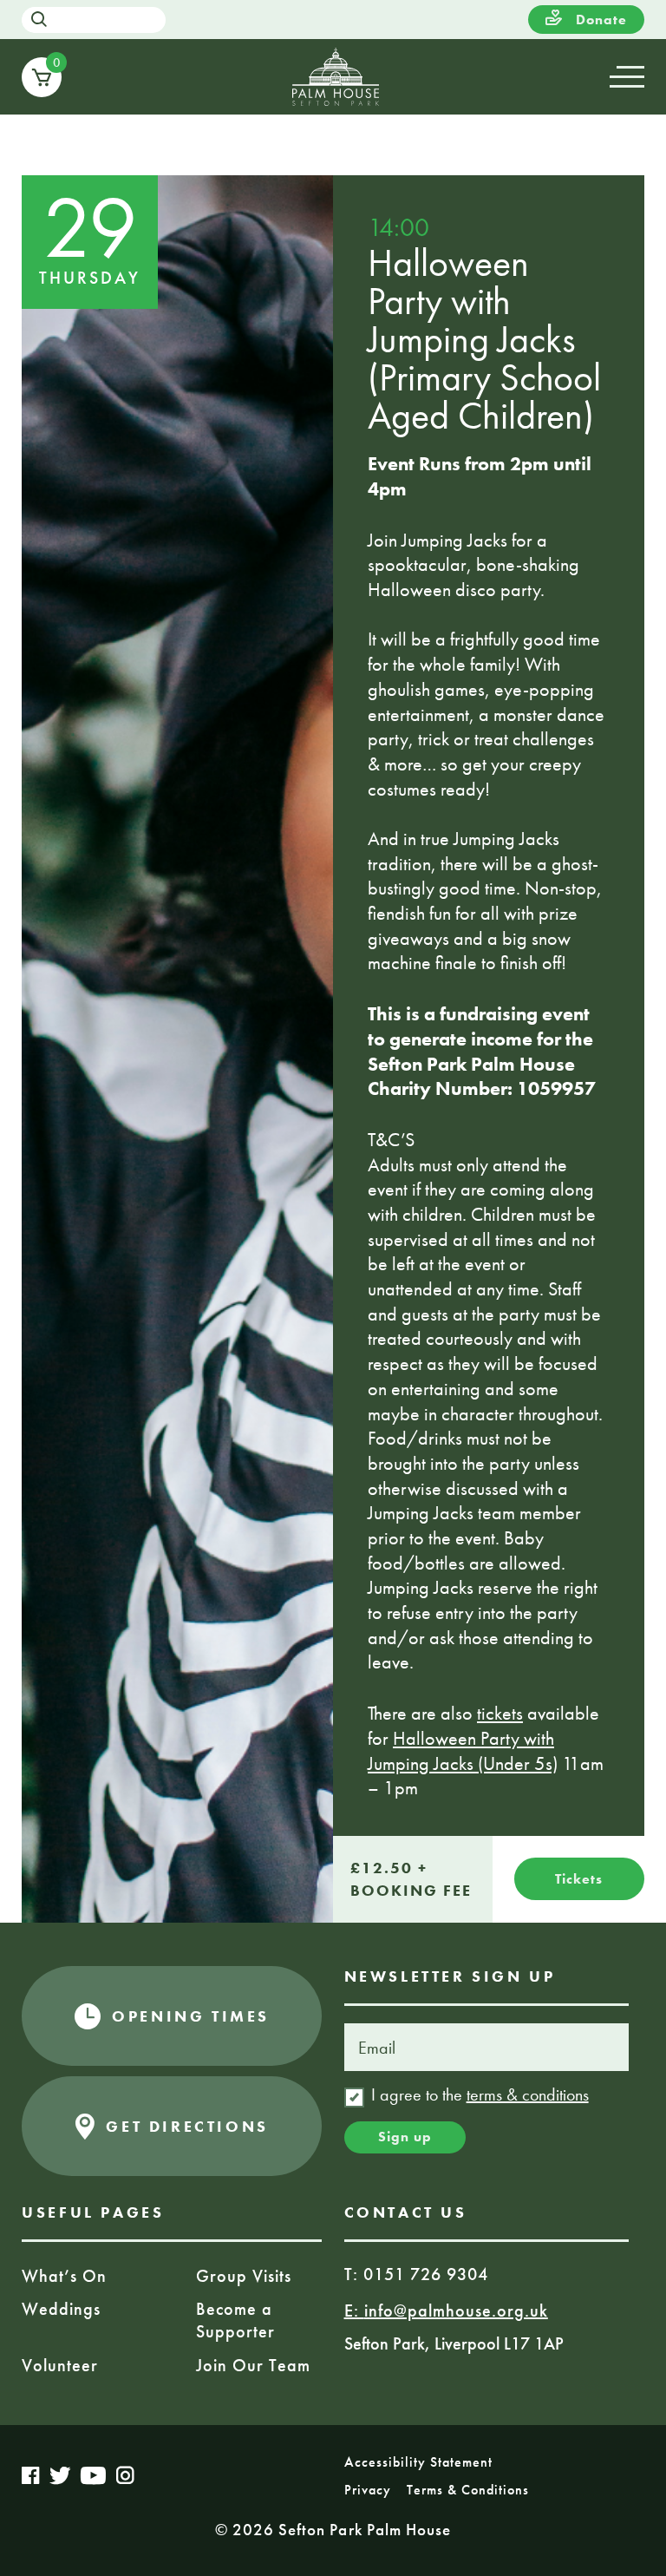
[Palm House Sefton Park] (336, 77)
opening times (191, 2016)
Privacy (368, 2490)
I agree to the (480, 2094)
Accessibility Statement (418, 2462)
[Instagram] (125, 2478)
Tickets (579, 1879)
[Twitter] (60, 2475)
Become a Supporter (235, 2320)
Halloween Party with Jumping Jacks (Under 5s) (463, 1751)
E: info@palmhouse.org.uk (446, 2311)
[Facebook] (31, 2475)
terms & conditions (528, 2094)
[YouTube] (94, 2475)
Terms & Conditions (468, 2490)
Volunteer (60, 2365)
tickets (500, 1713)
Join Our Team (253, 2365)
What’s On (64, 2276)
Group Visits (244, 2276)
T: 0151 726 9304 (416, 2274)
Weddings (61, 2309)
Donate (599, 20)
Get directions (187, 2126)
